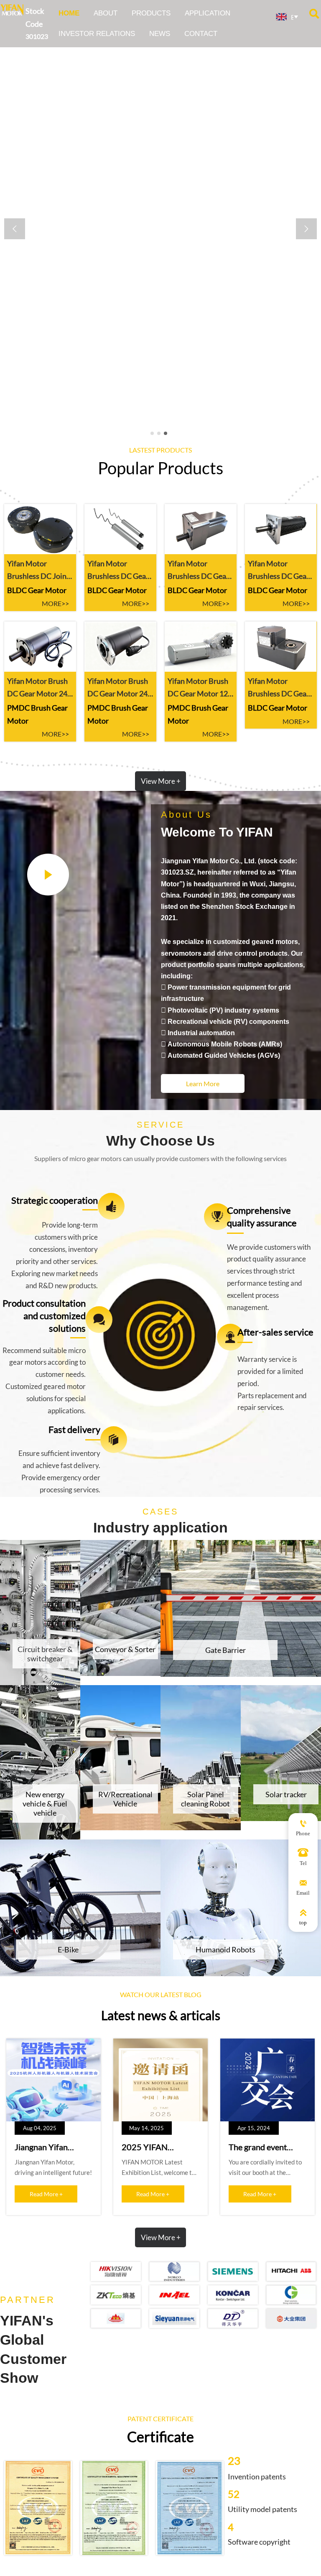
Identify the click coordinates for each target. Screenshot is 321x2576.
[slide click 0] (152, 433)
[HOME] (12, 10)
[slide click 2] (166, 433)
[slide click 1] (159, 433)
